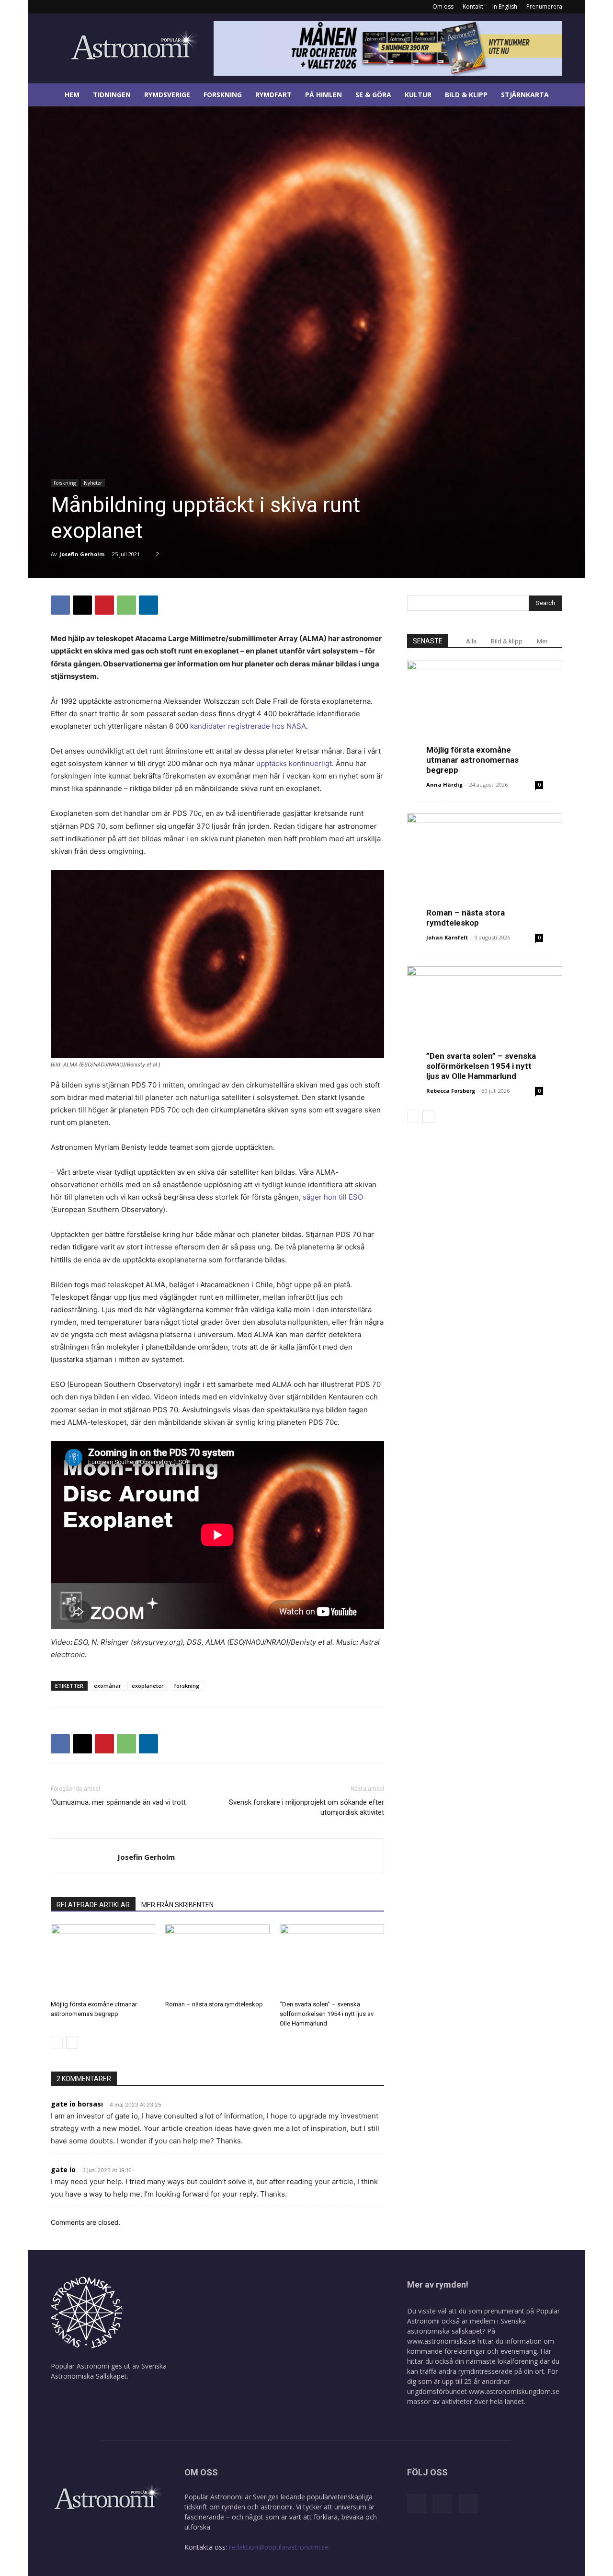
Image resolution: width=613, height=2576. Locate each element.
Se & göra (373, 95)
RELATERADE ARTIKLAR (93, 1905)
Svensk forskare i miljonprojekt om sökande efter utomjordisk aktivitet (306, 1807)
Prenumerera (544, 6)
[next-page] (72, 2043)
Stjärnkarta (525, 95)
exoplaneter (148, 1686)
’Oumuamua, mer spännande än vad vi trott (118, 1802)
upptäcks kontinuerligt (294, 763)
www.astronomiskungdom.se (514, 2391)
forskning (187, 1686)
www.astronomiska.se (441, 2341)
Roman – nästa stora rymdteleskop (214, 2004)
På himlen (324, 95)
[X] (82, 605)
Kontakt (473, 6)
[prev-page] (57, 2043)
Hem (72, 95)
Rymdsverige (167, 95)
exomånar (108, 1686)
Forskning (223, 95)
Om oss (443, 6)
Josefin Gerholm (82, 554)
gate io (63, 2170)
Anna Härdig (444, 784)
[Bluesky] (90, 7)
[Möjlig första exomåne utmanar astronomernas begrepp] (103, 1960)
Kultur (418, 95)
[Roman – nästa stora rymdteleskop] (217, 1960)
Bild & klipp (466, 95)
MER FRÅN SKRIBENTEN (177, 1905)
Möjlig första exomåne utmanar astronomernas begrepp (472, 760)
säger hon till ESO (333, 1197)
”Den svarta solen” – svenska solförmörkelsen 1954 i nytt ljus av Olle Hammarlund (327, 2014)
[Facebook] (58, 7)
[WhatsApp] (126, 605)
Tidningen (112, 95)
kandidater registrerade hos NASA (248, 726)
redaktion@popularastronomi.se (279, 2547)
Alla (471, 641)
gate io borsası (77, 2104)
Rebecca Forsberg (451, 1091)
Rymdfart (273, 95)
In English (505, 6)
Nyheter (93, 483)
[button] (574, 96)
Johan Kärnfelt (447, 937)
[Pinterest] (104, 605)
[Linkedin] (74, 7)
